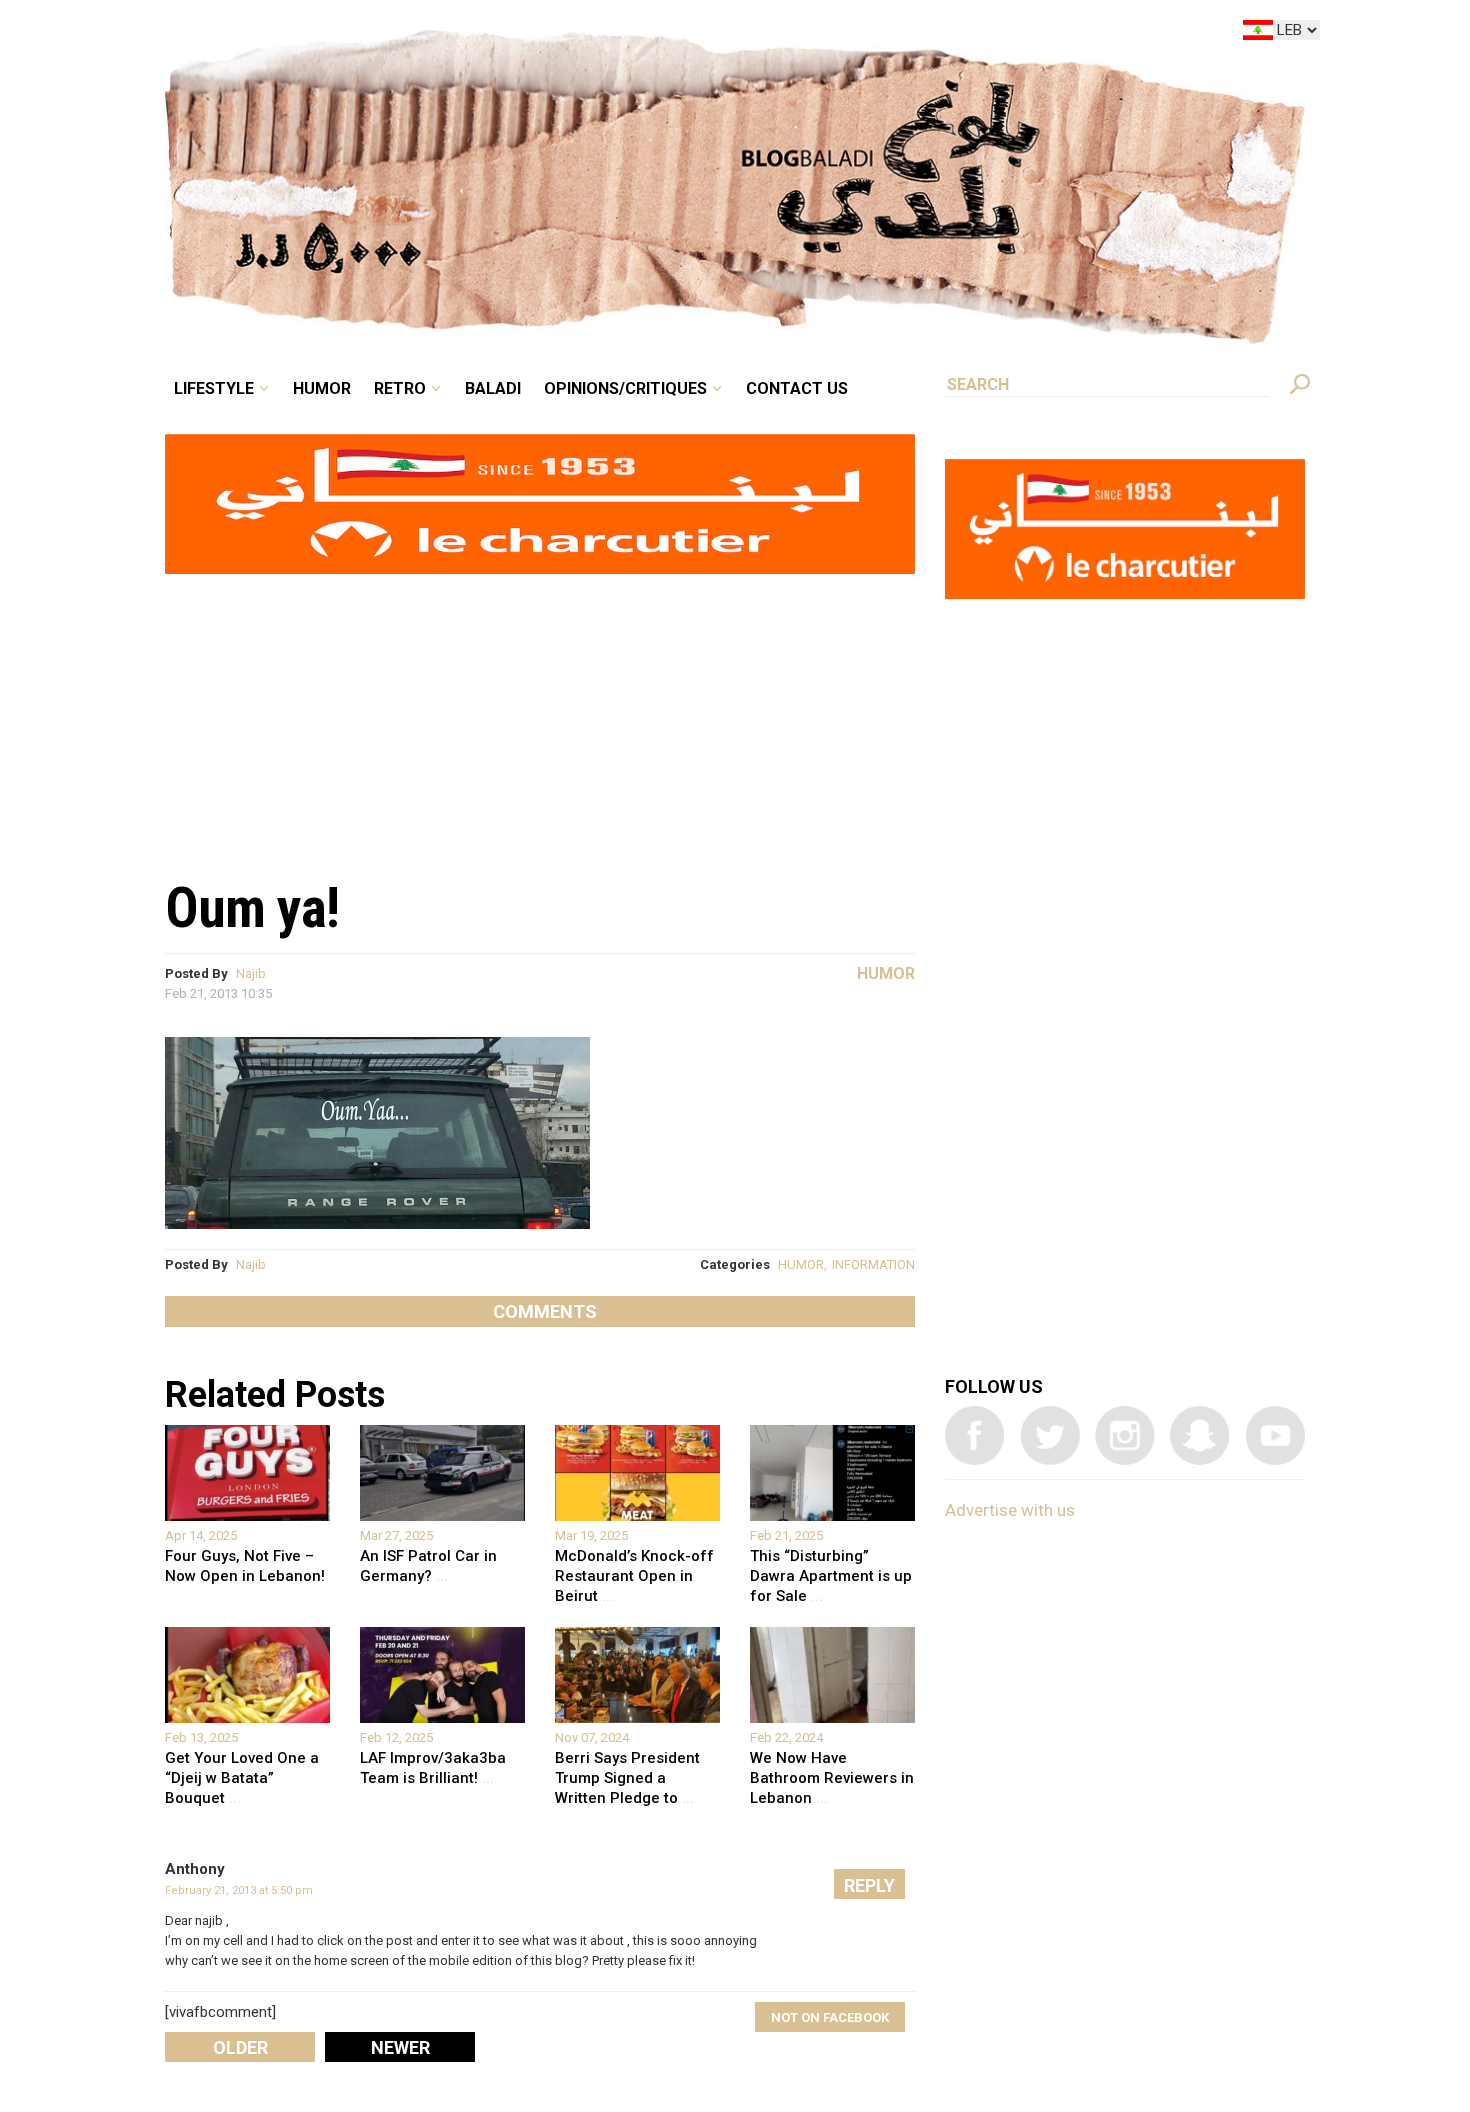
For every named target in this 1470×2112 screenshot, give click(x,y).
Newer (400, 2047)
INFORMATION (873, 1264)
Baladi (617, 34)
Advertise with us (1010, 1510)
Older (240, 2047)
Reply (869, 1885)
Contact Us (879, 34)
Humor (475, 34)
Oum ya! (252, 908)
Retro (539, 34)
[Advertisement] (540, 716)
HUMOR (801, 1264)
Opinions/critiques (730, 34)
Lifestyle (382, 34)
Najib (251, 973)
